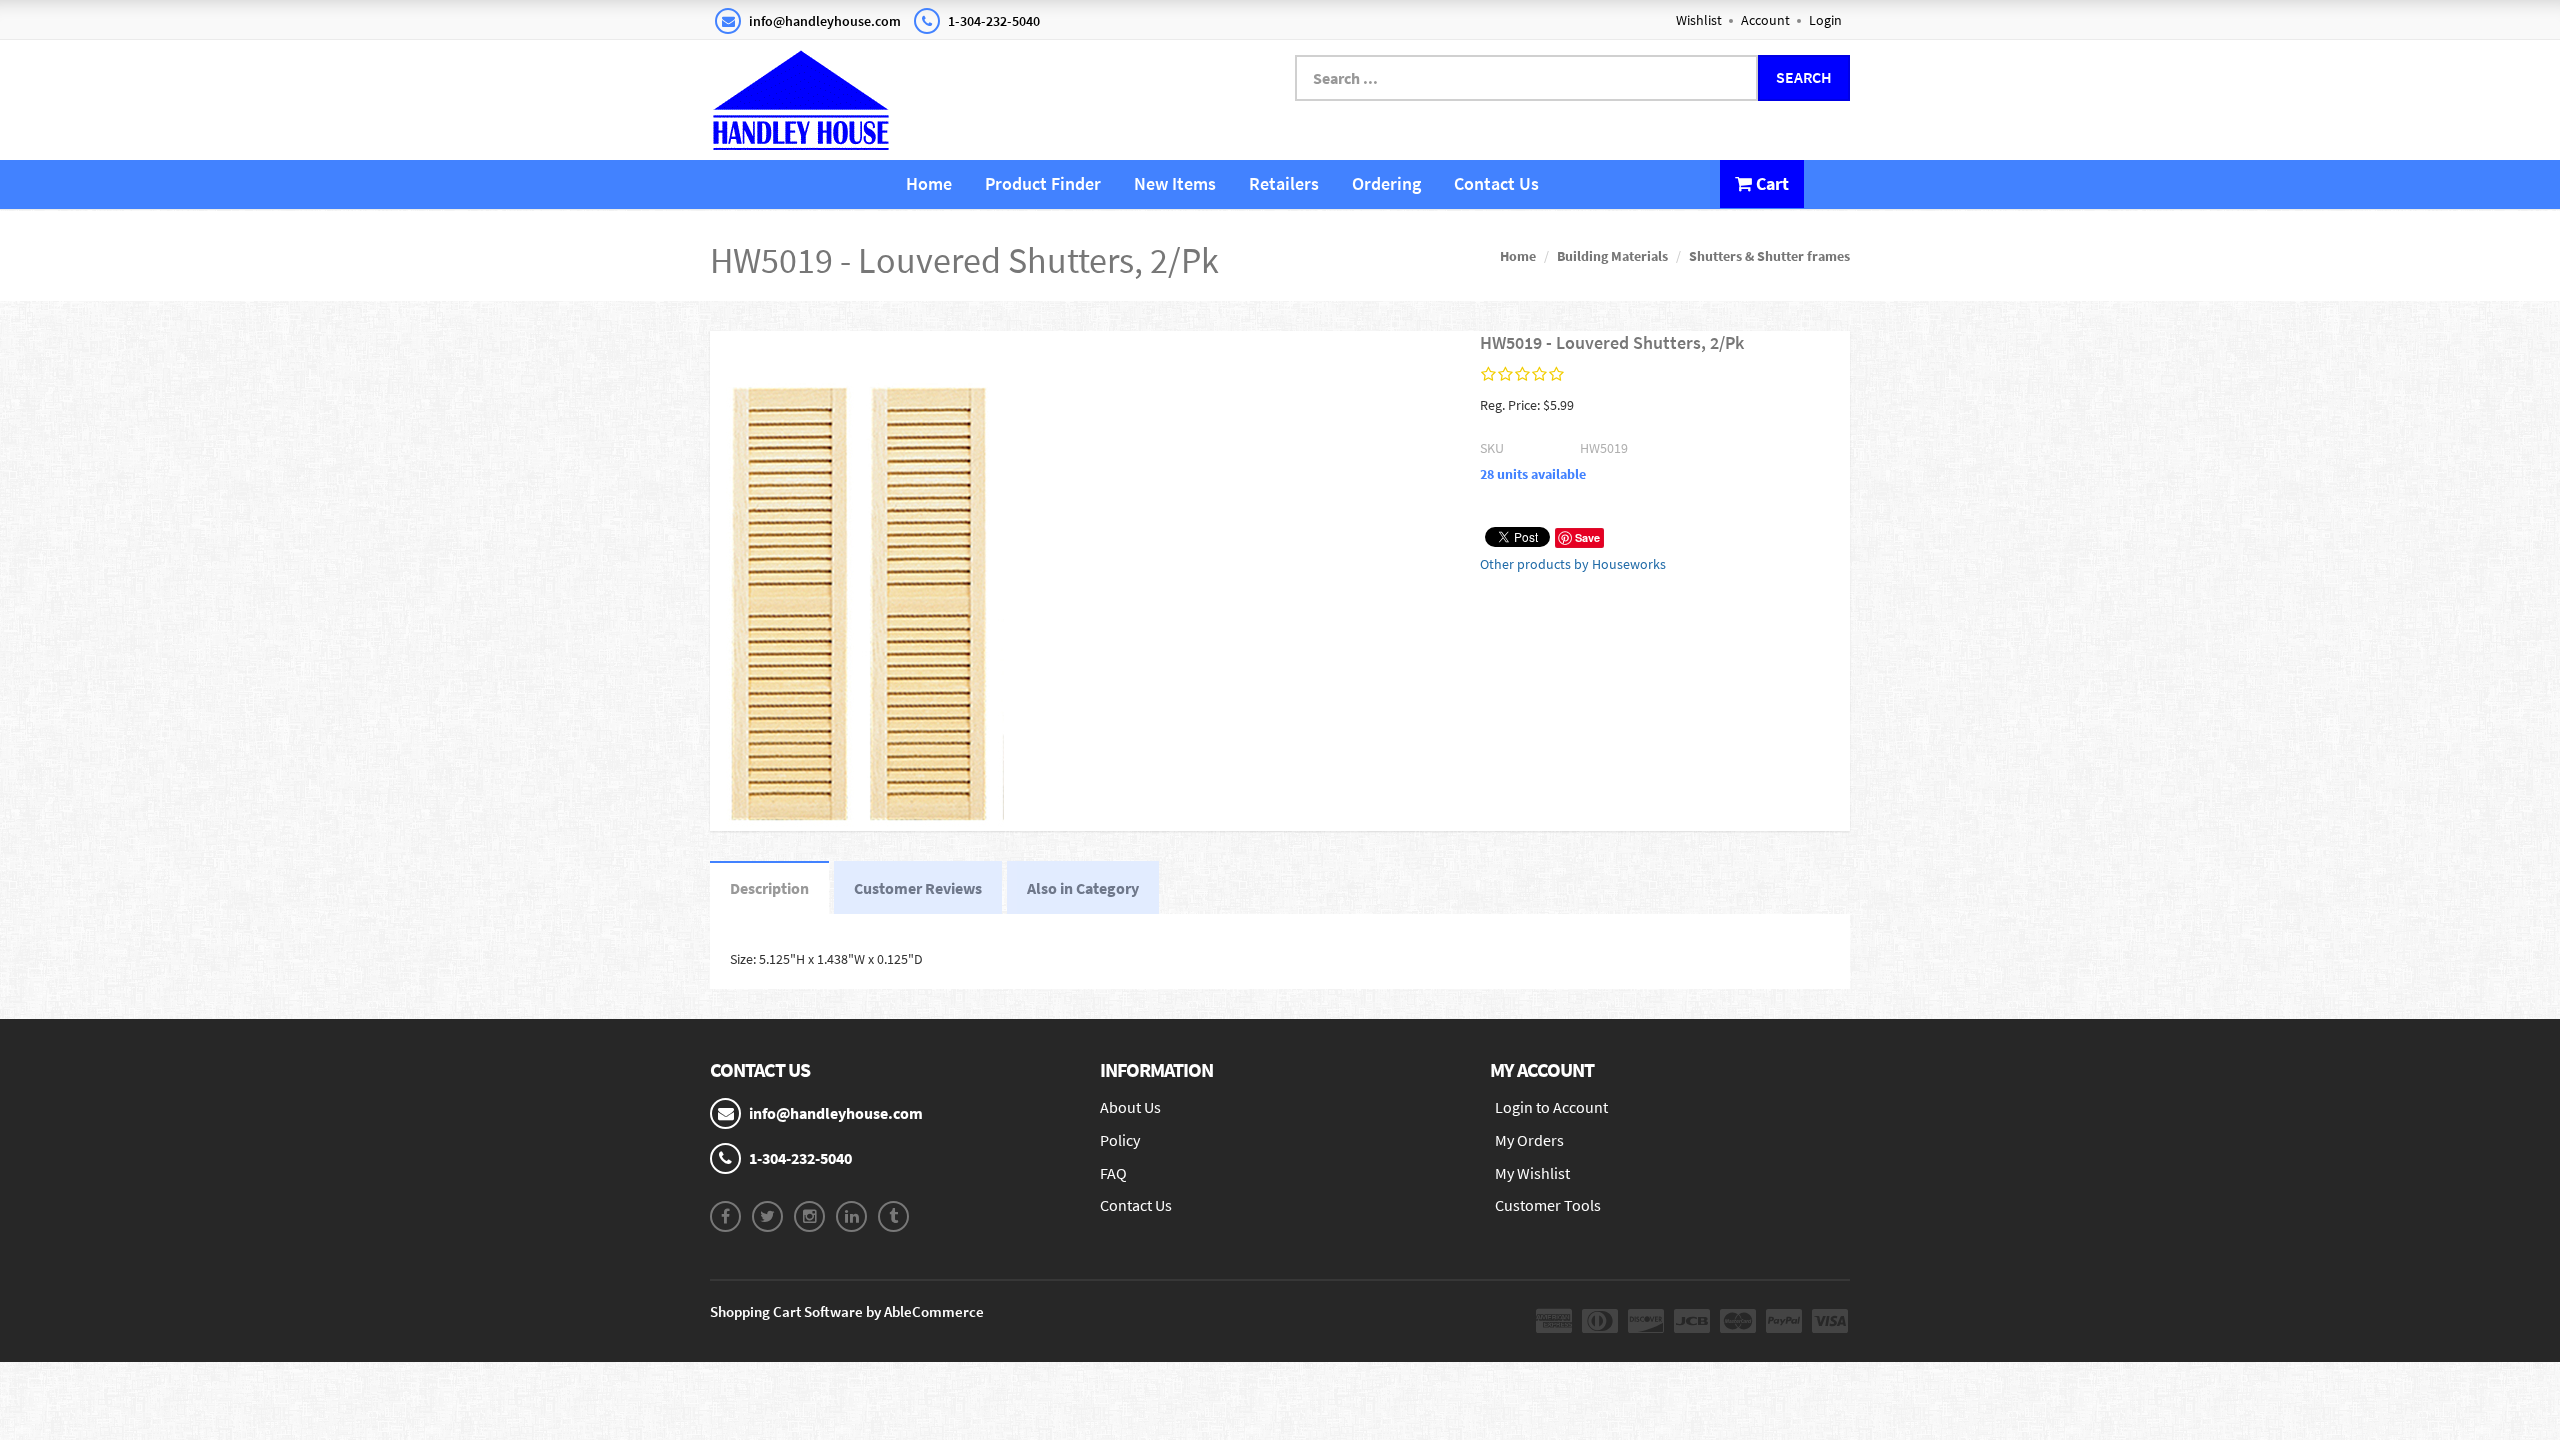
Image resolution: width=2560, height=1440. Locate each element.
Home (929, 183)
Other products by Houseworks (1573, 564)
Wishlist (1699, 20)
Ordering (1386, 183)
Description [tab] (769, 888)
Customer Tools (1548, 1205)
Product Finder (1043, 183)
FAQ (1113, 1173)
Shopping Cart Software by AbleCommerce (847, 1311)
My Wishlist (1532, 1173)
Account (1765, 20)
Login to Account (1551, 1107)
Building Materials (1612, 256)
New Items (1175, 183)
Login (1825, 20)
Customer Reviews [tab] (918, 888)
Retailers (1284, 183)
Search (1804, 77)
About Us (1130, 1107)
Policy (1120, 1140)
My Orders (1529, 1140)
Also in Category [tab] (1083, 888)
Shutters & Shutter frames (1769, 256)
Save (1587, 537)
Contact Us (1496, 183)
